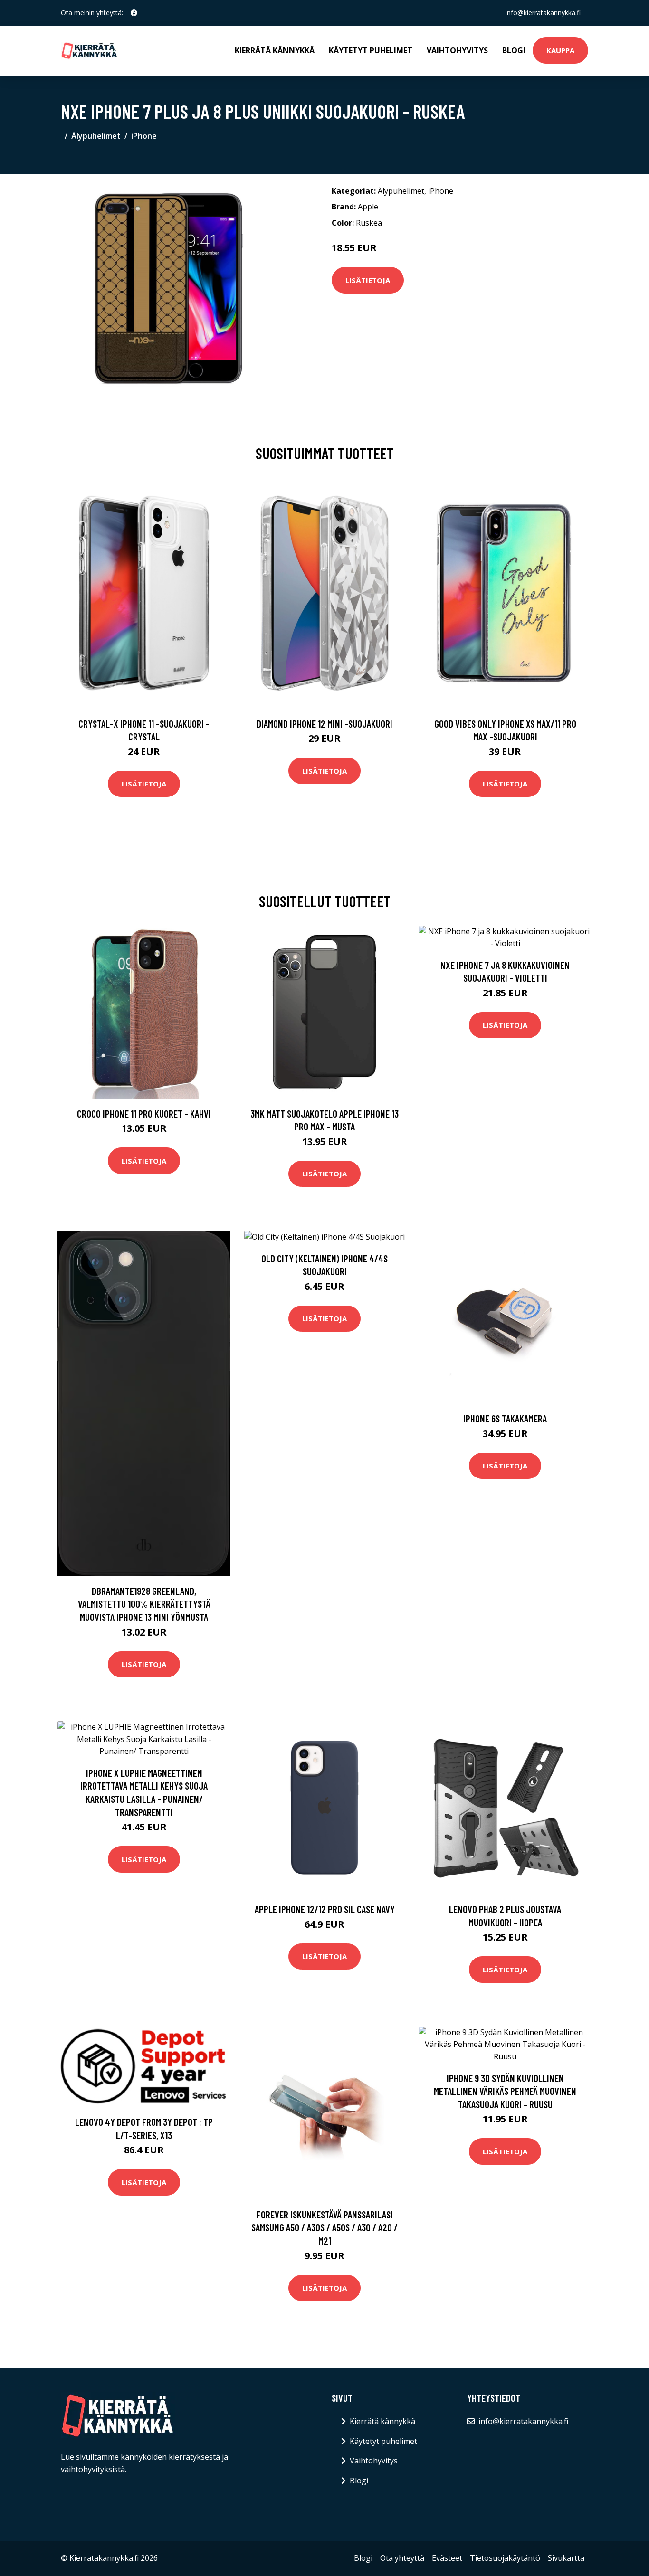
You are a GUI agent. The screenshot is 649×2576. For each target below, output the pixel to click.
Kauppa (560, 50)
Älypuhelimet (96, 136)
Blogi (514, 50)
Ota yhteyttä (402, 2558)
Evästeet (447, 2558)
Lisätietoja (368, 280)
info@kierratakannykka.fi (543, 13)
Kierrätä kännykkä (275, 50)
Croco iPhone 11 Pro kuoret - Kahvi (144, 1113)
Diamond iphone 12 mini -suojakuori (324, 724)
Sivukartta (566, 2558)
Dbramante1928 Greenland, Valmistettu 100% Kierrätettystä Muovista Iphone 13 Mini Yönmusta (144, 1604)
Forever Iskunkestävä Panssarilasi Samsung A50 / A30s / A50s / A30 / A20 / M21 (324, 2227)
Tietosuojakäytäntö (505, 2558)
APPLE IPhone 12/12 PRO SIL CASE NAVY (325, 1909)
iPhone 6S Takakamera (505, 1418)
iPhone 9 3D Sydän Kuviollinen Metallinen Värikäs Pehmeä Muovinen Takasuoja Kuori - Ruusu (505, 2091)
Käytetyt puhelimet (371, 50)
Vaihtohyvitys (457, 50)
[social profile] (134, 13)
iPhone (144, 136)
